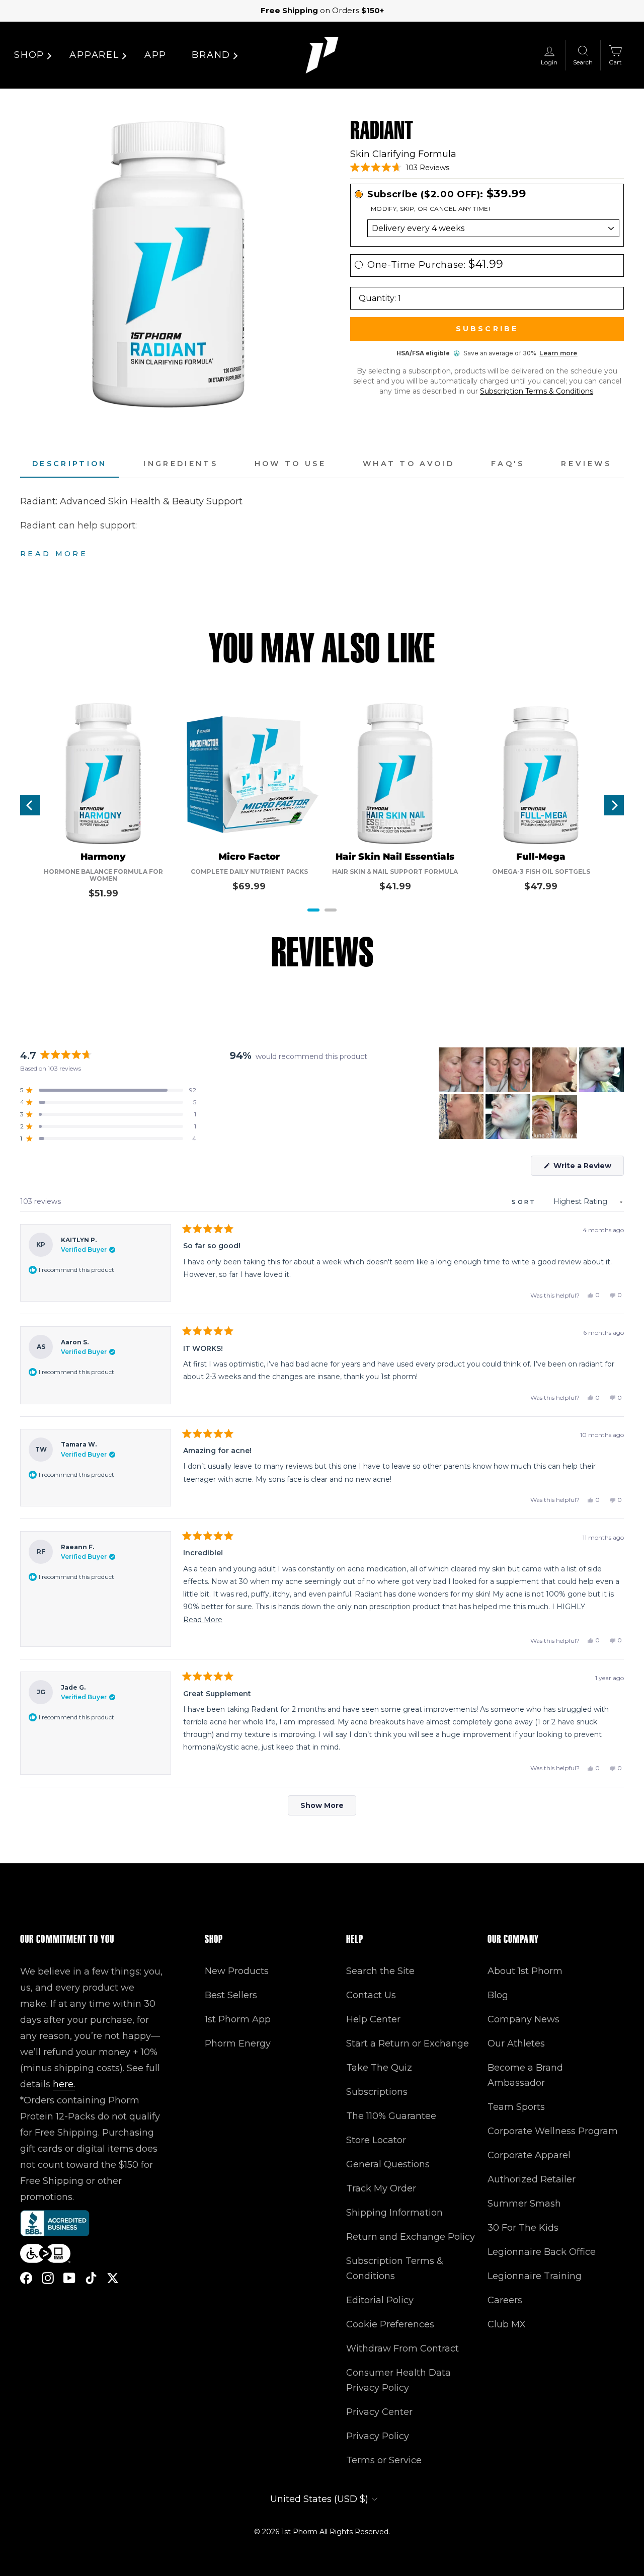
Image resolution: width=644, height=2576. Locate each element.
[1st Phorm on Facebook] (26, 2278)
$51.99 (103, 893)
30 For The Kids (523, 2228)
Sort (526, 1202)
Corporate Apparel (529, 2155)
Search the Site (380, 1971)
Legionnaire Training (535, 2276)
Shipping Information (394, 2213)
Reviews (586, 464)
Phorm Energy (238, 2043)
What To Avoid (409, 464)
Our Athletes (516, 2043)
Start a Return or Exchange (408, 2043)
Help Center (373, 2019)
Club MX (507, 2324)
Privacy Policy (378, 2436)
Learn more (558, 353)
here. (64, 2084)
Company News (524, 2019)
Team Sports (516, 2107)
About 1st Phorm (525, 1971)
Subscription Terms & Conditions (537, 391)
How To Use (290, 464)
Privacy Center (379, 2412)
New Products (237, 1971)
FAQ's (508, 464)
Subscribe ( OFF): (447, 194)
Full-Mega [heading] (541, 857)
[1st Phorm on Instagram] (48, 2278)
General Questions (388, 2164)
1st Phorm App (238, 2019)
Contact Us (371, 1995)
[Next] (614, 805)
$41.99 (395, 886)
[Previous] (30, 805)
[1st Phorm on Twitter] (113, 2278)
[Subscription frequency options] (487, 228)
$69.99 (249, 886)
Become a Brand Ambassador (525, 2075)
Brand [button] (211, 55)
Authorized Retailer (532, 2179)
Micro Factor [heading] (249, 857)
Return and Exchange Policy (411, 2237)
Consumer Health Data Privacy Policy (398, 2380)
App (155, 55)
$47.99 (541, 886)
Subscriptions (377, 2092)
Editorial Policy (380, 2300)
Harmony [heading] (103, 857)
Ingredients (181, 464)
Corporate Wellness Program (553, 2131)
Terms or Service (384, 2460)
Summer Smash (524, 2204)
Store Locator (376, 2140)
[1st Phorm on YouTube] (69, 2278)
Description (70, 464)
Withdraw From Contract (403, 2348)
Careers (505, 2300)
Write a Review (588, 1168)
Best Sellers (231, 1995)
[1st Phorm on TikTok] (91, 2278)
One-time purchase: (435, 264)
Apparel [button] (94, 55)
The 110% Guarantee (391, 2116)
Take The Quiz (379, 2068)
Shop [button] (29, 55)
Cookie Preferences (390, 2324)
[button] (400, 168)
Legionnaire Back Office (542, 2252)
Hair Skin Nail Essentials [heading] (395, 857)
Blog (498, 1995)
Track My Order (381, 2188)
